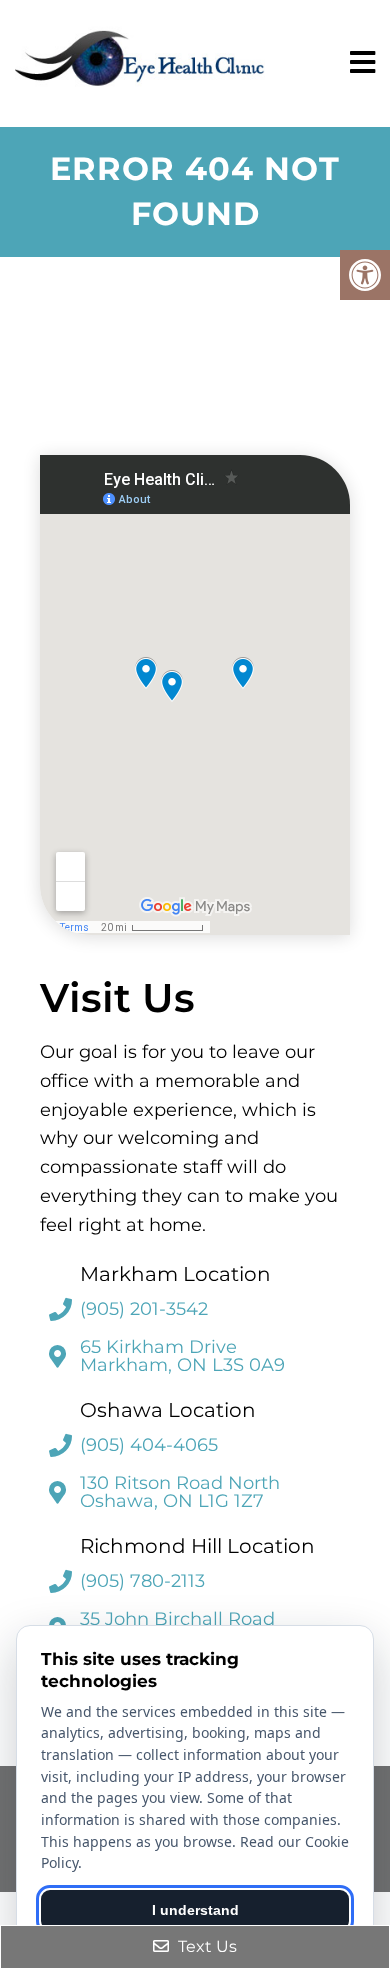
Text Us (205, 1946)
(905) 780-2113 (142, 1581)
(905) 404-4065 (149, 1445)
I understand (195, 1910)
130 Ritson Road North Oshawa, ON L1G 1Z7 (180, 1492)
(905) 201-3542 (144, 1309)
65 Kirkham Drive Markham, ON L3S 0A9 (182, 1356)
